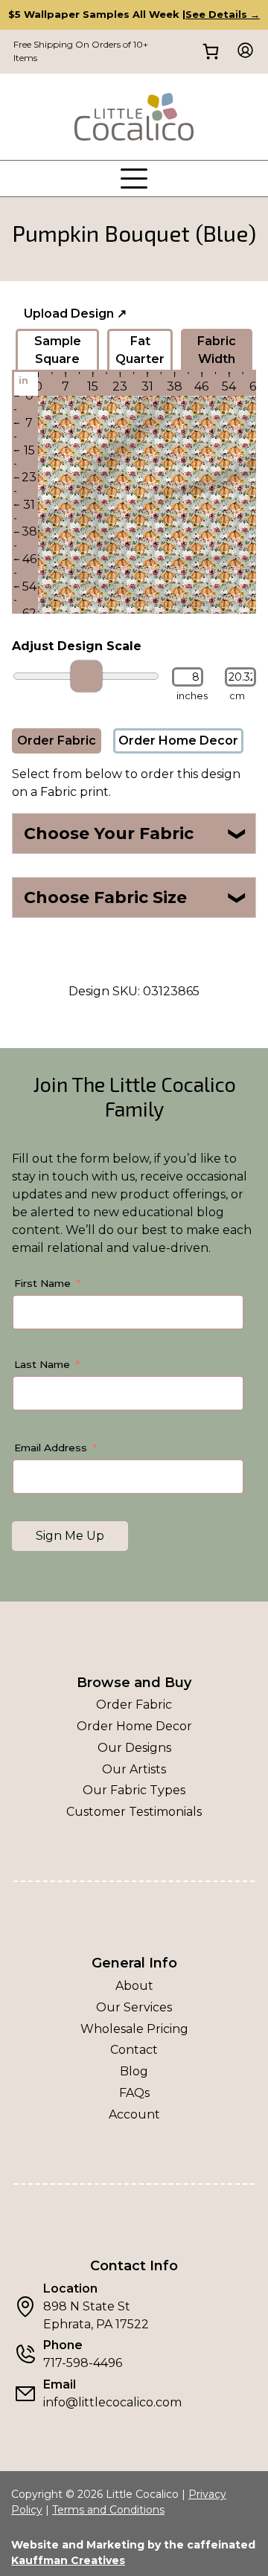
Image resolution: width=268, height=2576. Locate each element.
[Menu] (134, 179)
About (134, 1986)
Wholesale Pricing (134, 2029)
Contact (134, 2050)
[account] (241, 52)
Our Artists (134, 1769)
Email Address (51, 1448)
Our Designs (134, 1748)
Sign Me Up (70, 1536)
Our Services (134, 2007)
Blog (134, 2071)
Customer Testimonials (134, 1812)
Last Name (42, 1364)
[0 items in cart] (210, 52)
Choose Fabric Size (136, 897)
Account (134, 2114)
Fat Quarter (140, 350)
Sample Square (58, 350)
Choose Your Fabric (136, 833)
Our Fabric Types (134, 1790)
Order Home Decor (178, 741)
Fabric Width (217, 350)
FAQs (134, 2093)
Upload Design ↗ (75, 314)
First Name (42, 1283)
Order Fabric (57, 741)
